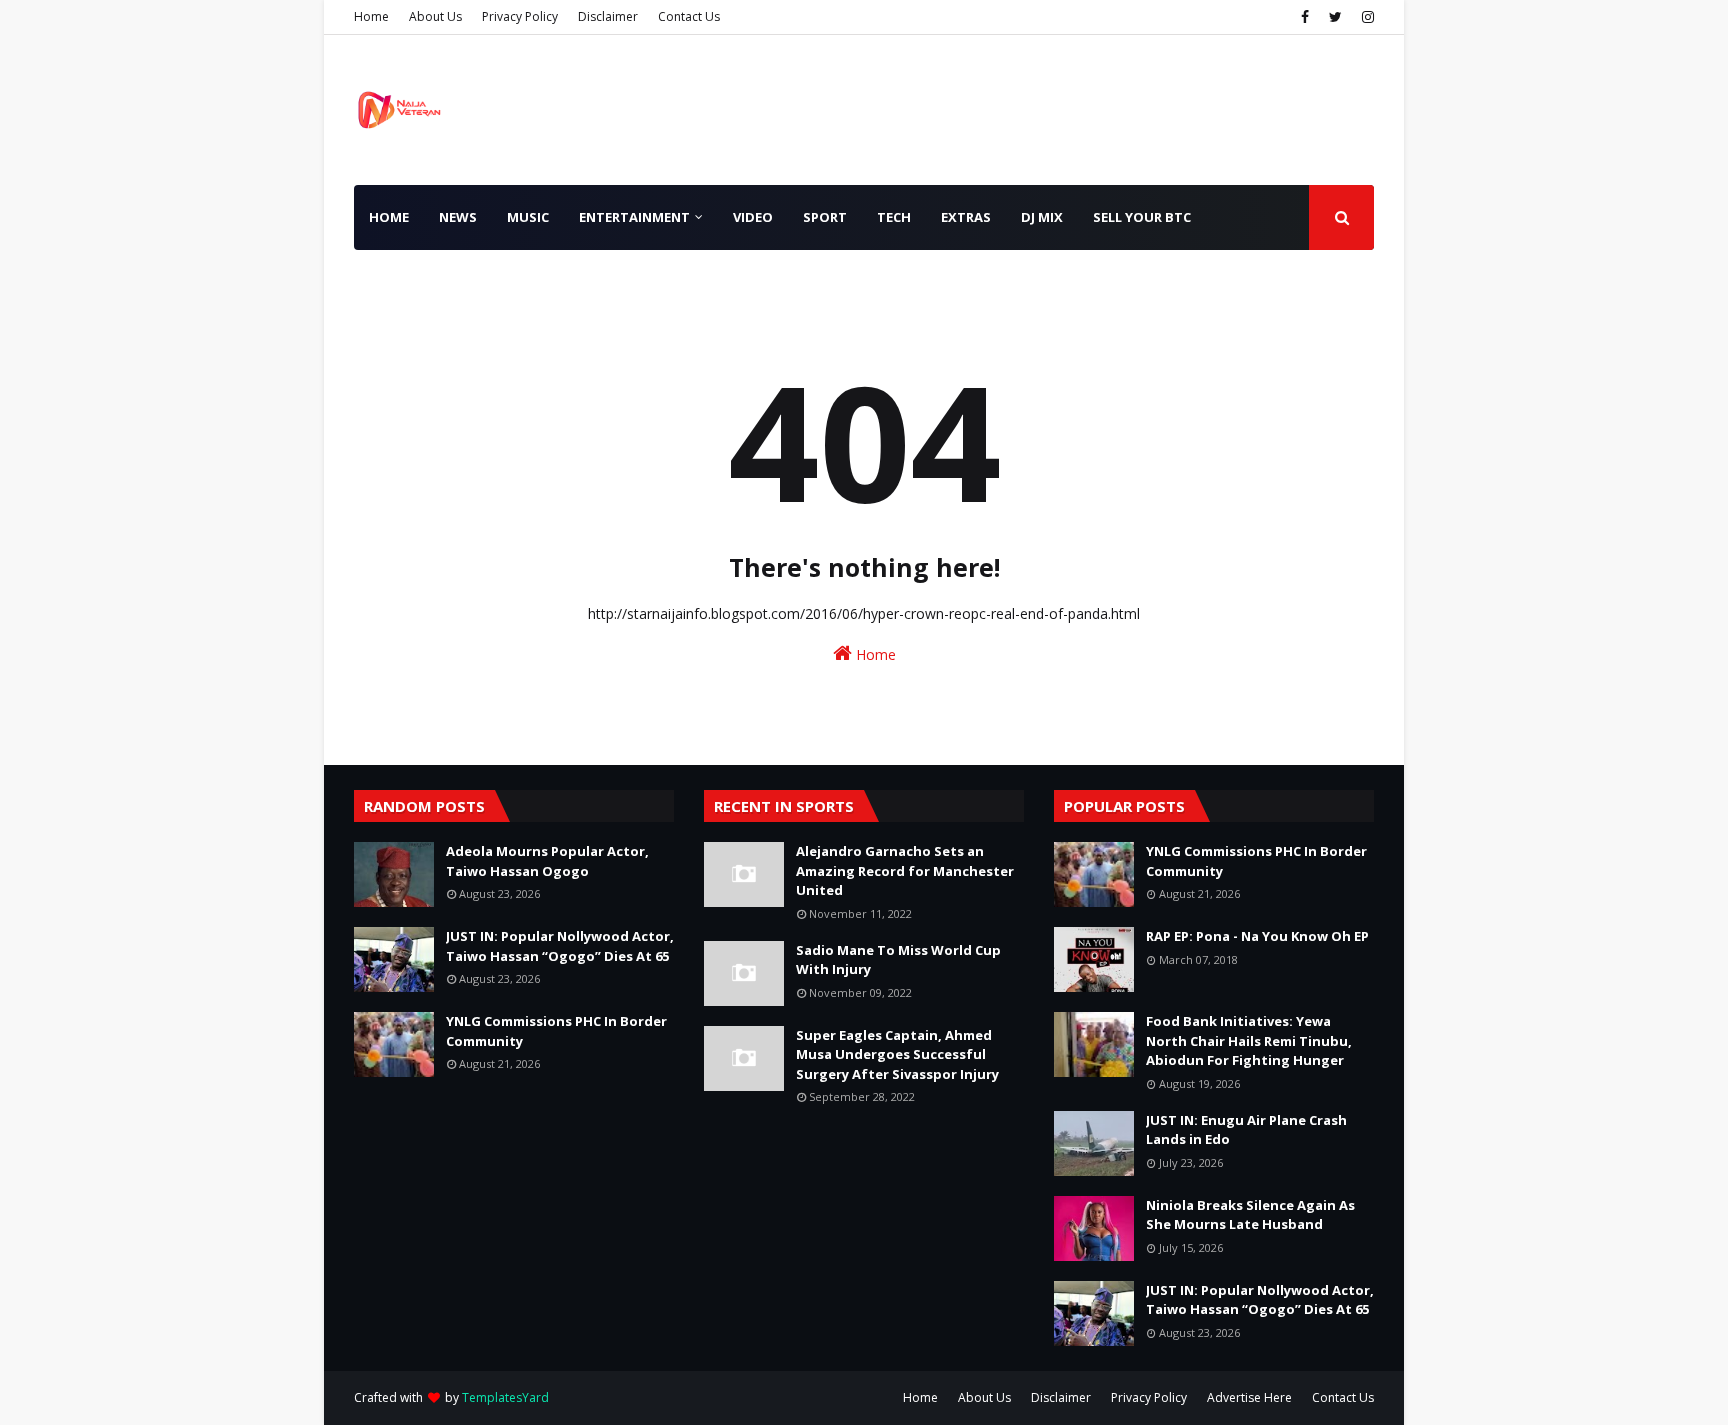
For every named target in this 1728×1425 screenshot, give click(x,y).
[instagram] (1365, 17)
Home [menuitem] (389, 217)
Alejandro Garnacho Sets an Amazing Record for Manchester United (905, 870)
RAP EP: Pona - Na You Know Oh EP (1257, 936)
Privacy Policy (520, 16)
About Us (435, 16)
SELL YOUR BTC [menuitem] (1142, 217)
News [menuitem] (458, 217)
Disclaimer (608, 16)
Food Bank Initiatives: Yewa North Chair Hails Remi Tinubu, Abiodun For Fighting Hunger (1249, 1040)
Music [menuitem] (528, 217)
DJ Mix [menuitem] (1042, 217)
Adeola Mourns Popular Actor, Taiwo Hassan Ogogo (547, 861)
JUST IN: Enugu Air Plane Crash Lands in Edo (1246, 1130)
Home (371, 16)
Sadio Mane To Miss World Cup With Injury (898, 960)
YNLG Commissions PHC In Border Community (556, 1031)
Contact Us (689, 16)
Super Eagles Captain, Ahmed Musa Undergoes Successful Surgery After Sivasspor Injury (897, 1054)
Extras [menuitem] (966, 217)
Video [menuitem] (753, 217)
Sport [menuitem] (825, 217)
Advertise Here (1249, 1397)
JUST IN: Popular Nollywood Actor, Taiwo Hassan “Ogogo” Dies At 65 (560, 946)
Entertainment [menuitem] (634, 217)
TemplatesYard (505, 1397)
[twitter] (1335, 17)
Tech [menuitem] (894, 217)
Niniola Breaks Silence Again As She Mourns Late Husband (1250, 1215)
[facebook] (1305, 17)
